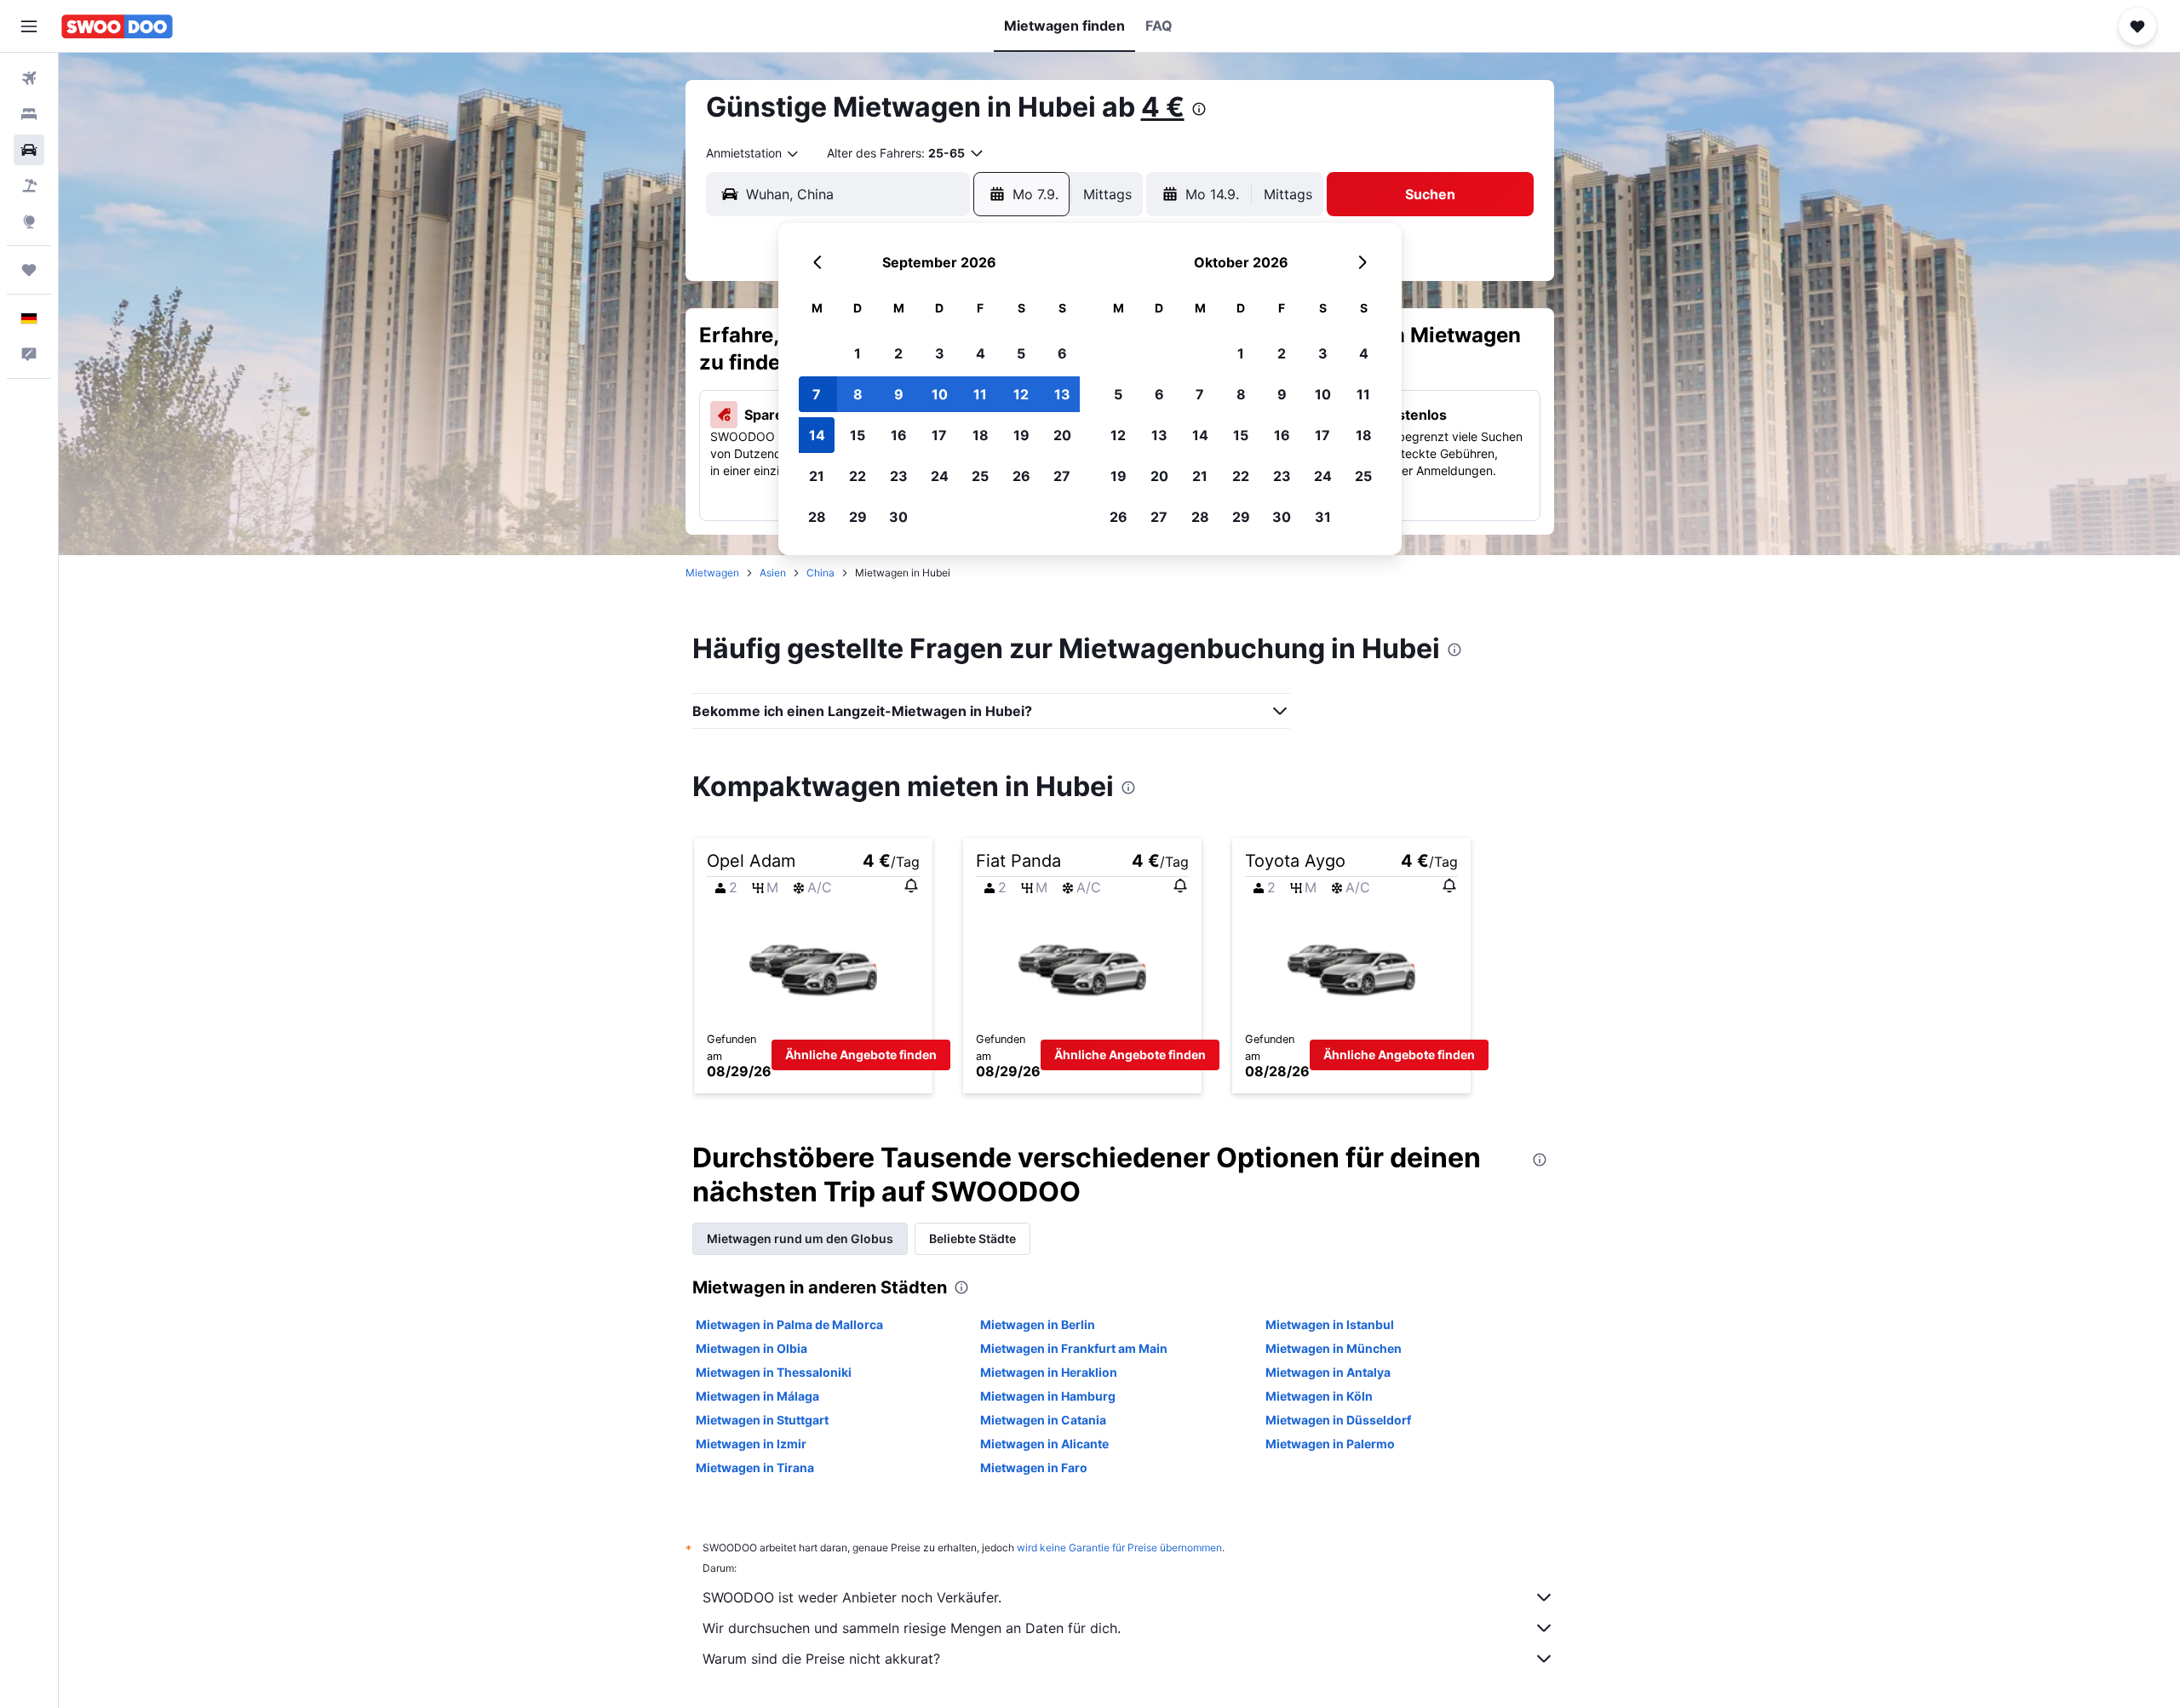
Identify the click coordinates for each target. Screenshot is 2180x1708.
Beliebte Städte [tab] (972, 1238)
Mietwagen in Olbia (752, 1348)
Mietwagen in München (1334, 1348)
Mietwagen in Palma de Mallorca (789, 1324)
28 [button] (817, 517)
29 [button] (858, 517)
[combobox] (753, 153)
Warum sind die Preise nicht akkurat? (821, 1659)
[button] (29, 26)
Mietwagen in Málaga (757, 1396)
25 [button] (980, 476)
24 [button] (940, 476)
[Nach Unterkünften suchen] (29, 114)
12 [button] (1021, 394)
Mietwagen (712, 573)
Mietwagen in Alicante (1044, 1444)
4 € (1163, 107)
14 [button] (817, 435)
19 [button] (1021, 435)
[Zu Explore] (29, 221)
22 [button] (858, 476)
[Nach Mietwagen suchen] (29, 150)
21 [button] (817, 476)
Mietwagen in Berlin (1038, 1324)
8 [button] (858, 394)
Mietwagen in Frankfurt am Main (1074, 1348)
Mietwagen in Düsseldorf (1338, 1420)
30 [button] (898, 517)
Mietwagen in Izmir (751, 1444)
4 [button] (981, 353)
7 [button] (817, 394)
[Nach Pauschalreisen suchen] (29, 186)
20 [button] (1062, 435)
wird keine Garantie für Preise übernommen (1119, 1548)
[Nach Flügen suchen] (29, 78)
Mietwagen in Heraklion (1049, 1372)
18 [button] (981, 435)
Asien (773, 573)
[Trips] (29, 270)
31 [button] (1323, 517)
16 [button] (899, 435)
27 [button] (1062, 476)
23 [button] (899, 476)
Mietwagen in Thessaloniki (774, 1372)
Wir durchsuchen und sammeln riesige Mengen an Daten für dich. (912, 1628)
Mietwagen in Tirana (755, 1467)
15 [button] (858, 435)
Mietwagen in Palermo (1330, 1444)
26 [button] (1021, 476)
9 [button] (899, 394)
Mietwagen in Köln (1319, 1396)
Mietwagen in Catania (1043, 1420)
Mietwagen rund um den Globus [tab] (800, 1238)
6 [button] (1062, 353)
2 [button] (898, 353)
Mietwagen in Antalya (1328, 1372)
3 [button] (940, 353)
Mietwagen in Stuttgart (762, 1420)
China (820, 573)
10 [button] (940, 394)
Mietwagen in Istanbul (1330, 1324)
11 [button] (980, 394)
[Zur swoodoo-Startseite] (117, 26)
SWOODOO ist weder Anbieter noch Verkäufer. (852, 1597)
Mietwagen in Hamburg (1048, 1396)
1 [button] (858, 353)
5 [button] (1021, 353)
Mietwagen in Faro (1034, 1467)
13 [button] (1062, 394)
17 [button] (939, 435)
